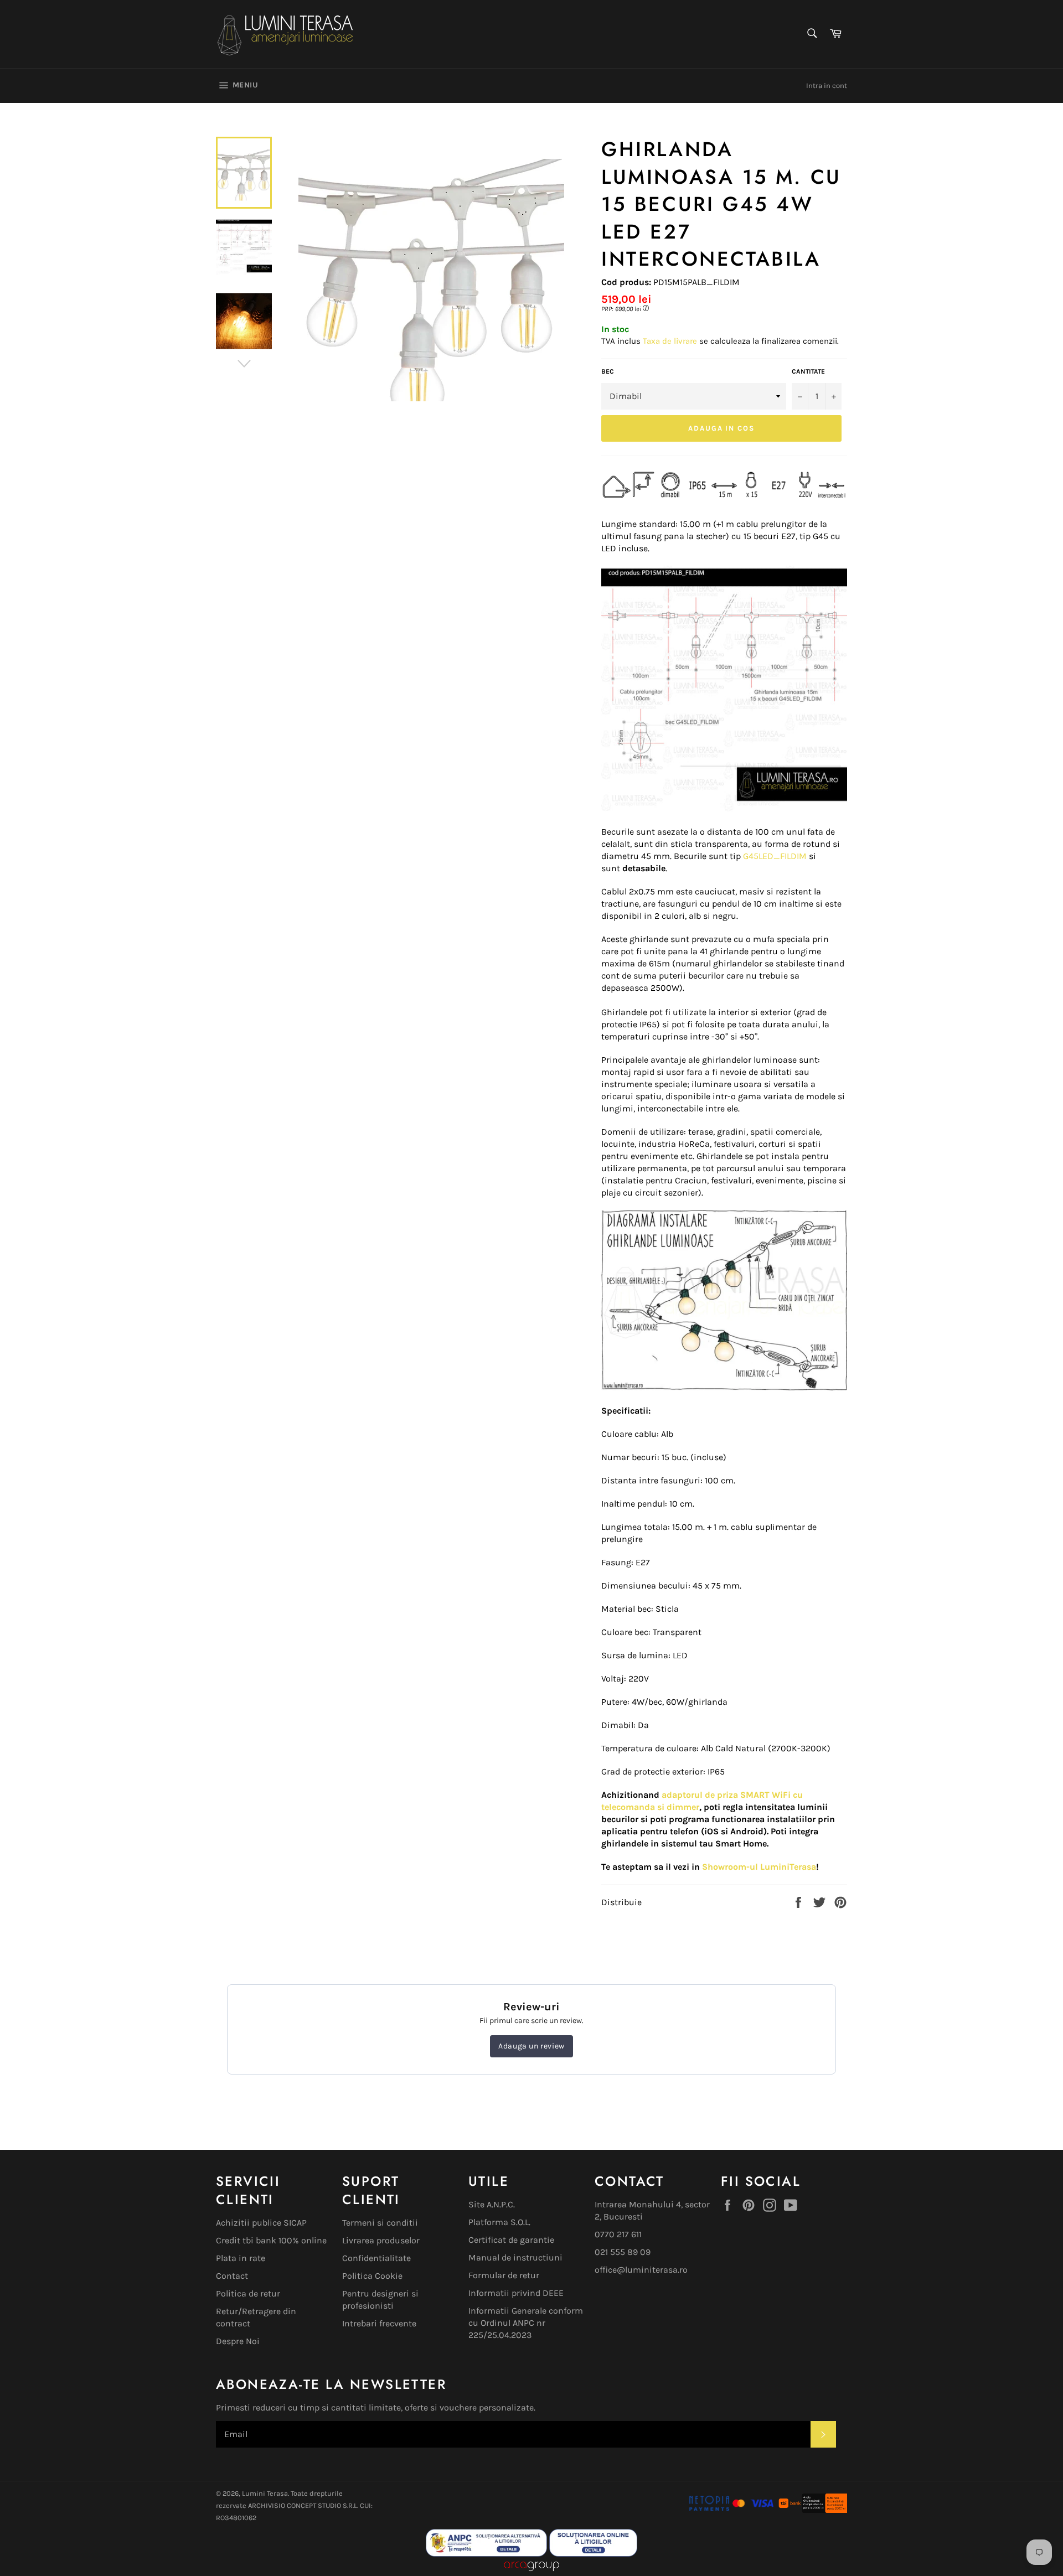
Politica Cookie (372, 2276)
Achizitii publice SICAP (261, 2223)
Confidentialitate (376, 2258)
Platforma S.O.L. (499, 2222)
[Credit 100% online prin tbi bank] (812, 2510)
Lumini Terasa (265, 2493)
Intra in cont (827, 86)
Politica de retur (248, 2293)
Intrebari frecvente (379, 2323)
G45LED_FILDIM (775, 856)
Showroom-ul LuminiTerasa (759, 1867)
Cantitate (808, 371)
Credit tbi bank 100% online (271, 2240)
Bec (608, 371)
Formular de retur (504, 2275)
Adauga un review (531, 2046)
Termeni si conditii (380, 2223)
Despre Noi (238, 2341)
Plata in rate (241, 2258)
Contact (232, 2276)
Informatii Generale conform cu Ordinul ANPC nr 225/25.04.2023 (526, 2323)
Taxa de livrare (671, 341)
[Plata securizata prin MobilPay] (731, 2510)
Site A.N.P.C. (492, 2204)
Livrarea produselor (381, 2240)
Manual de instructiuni (515, 2257)
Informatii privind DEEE (516, 2293)
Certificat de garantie (511, 2240)
